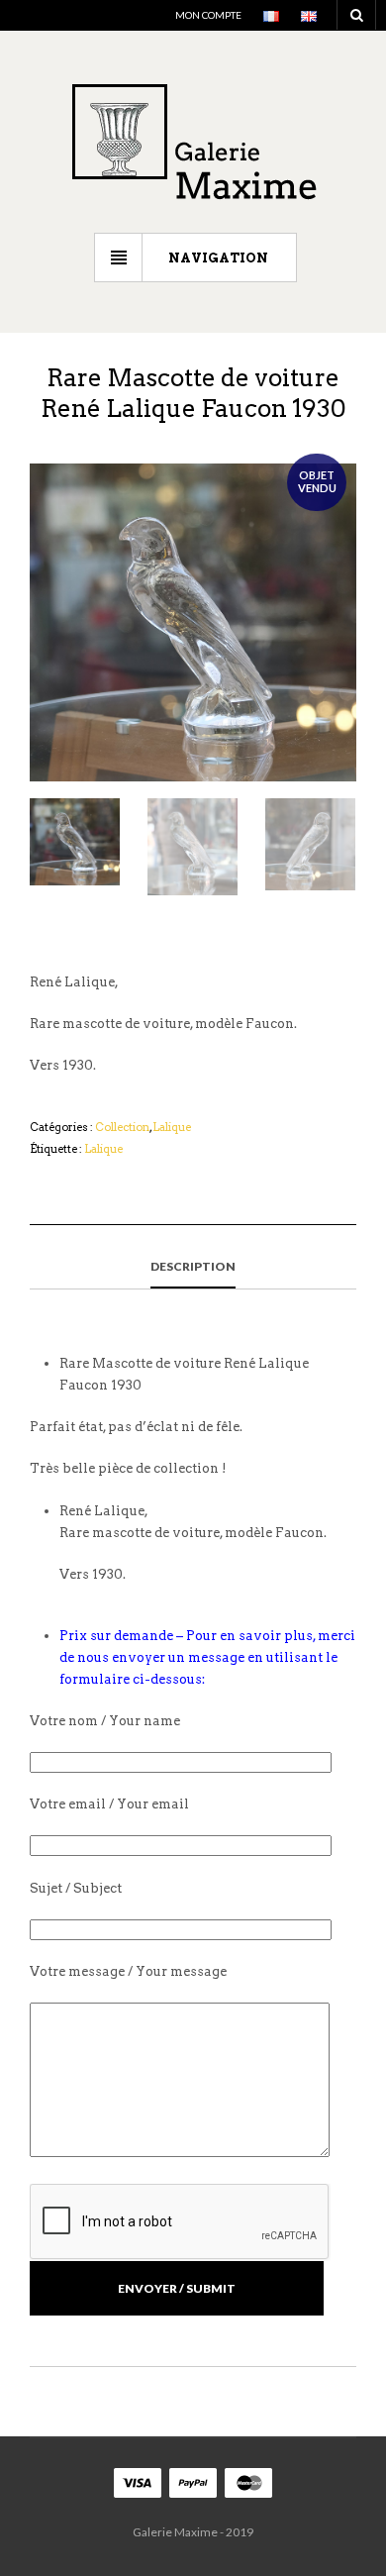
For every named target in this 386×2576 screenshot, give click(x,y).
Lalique (172, 1127)
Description (193, 1266)
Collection (122, 1127)
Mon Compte (208, 15)
